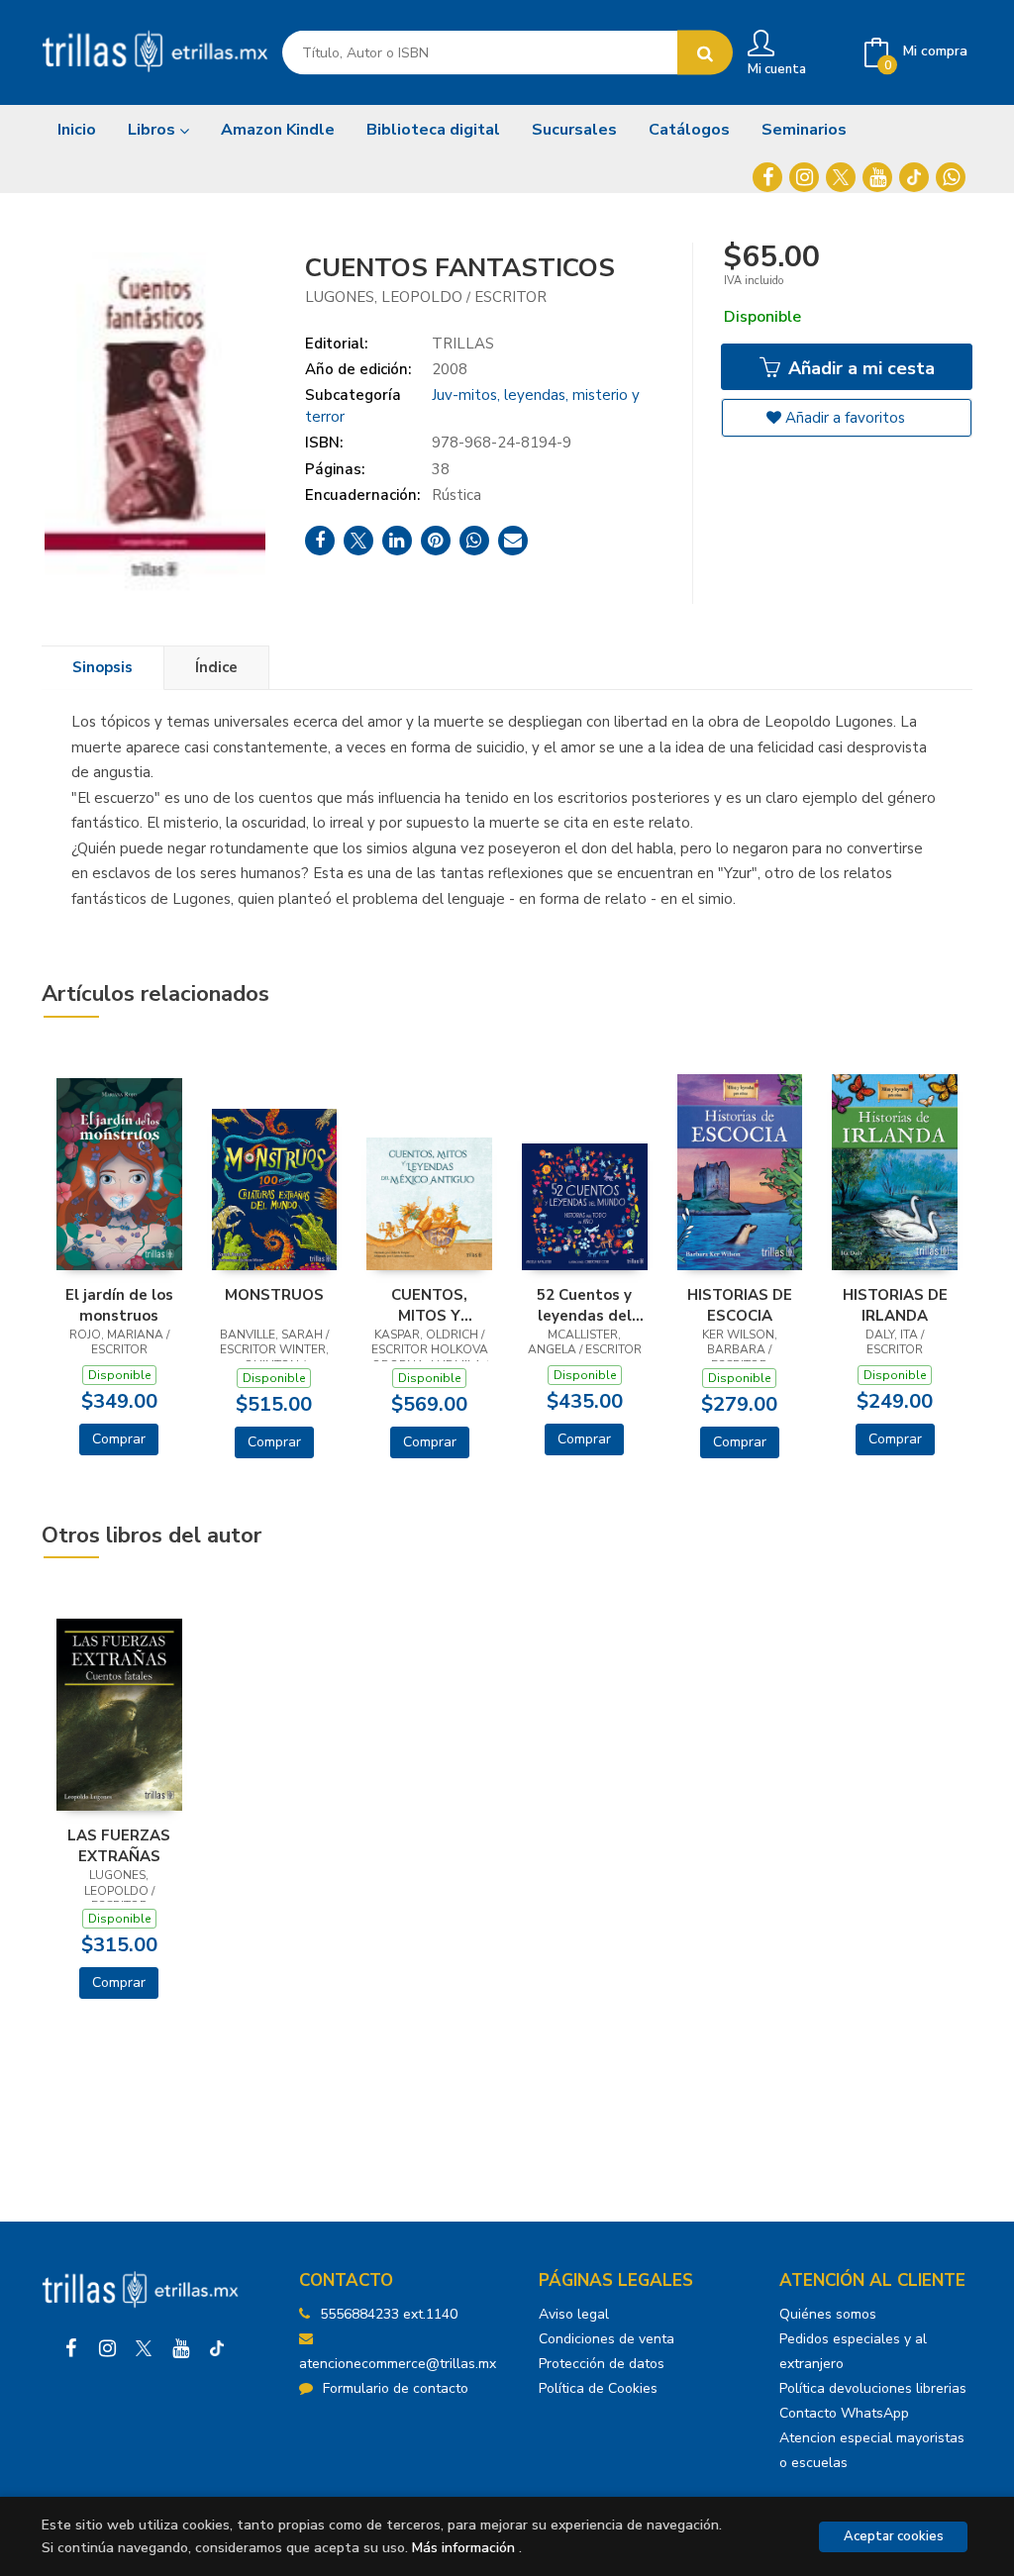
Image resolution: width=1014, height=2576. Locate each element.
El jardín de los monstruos (119, 1305)
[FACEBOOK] (767, 177)
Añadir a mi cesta (859, 368)
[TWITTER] (841, 177)
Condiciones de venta (607, 2339)
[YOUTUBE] (877, 177)
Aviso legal (574, 2314)
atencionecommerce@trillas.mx (398, 2364)
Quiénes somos (828, 2314)
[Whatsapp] (951, 177)
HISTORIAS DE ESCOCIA (740, 1305)
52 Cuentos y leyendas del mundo (584, 1305)
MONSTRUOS (274, 1295)
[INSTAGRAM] (804, 177)
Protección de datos (602, 2364)
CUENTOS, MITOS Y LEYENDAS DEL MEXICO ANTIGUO (430, 1305)
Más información (463, 2548)
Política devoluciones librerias (873, 2388)
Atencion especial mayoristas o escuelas (872, 2450)
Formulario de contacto (396, 2388)
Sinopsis (102, 667)
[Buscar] (705, 53)
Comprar (119, 1439)
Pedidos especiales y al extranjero (853, 2351)
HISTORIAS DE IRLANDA (895, 1305)
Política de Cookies (598, 2388)
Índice (216, 667)
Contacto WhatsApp (844, 2413)
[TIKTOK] (914, 177)
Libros (153, 130)
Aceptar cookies (894, 2536)
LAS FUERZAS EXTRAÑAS (119, 1845)
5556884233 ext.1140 (389, 2314)
